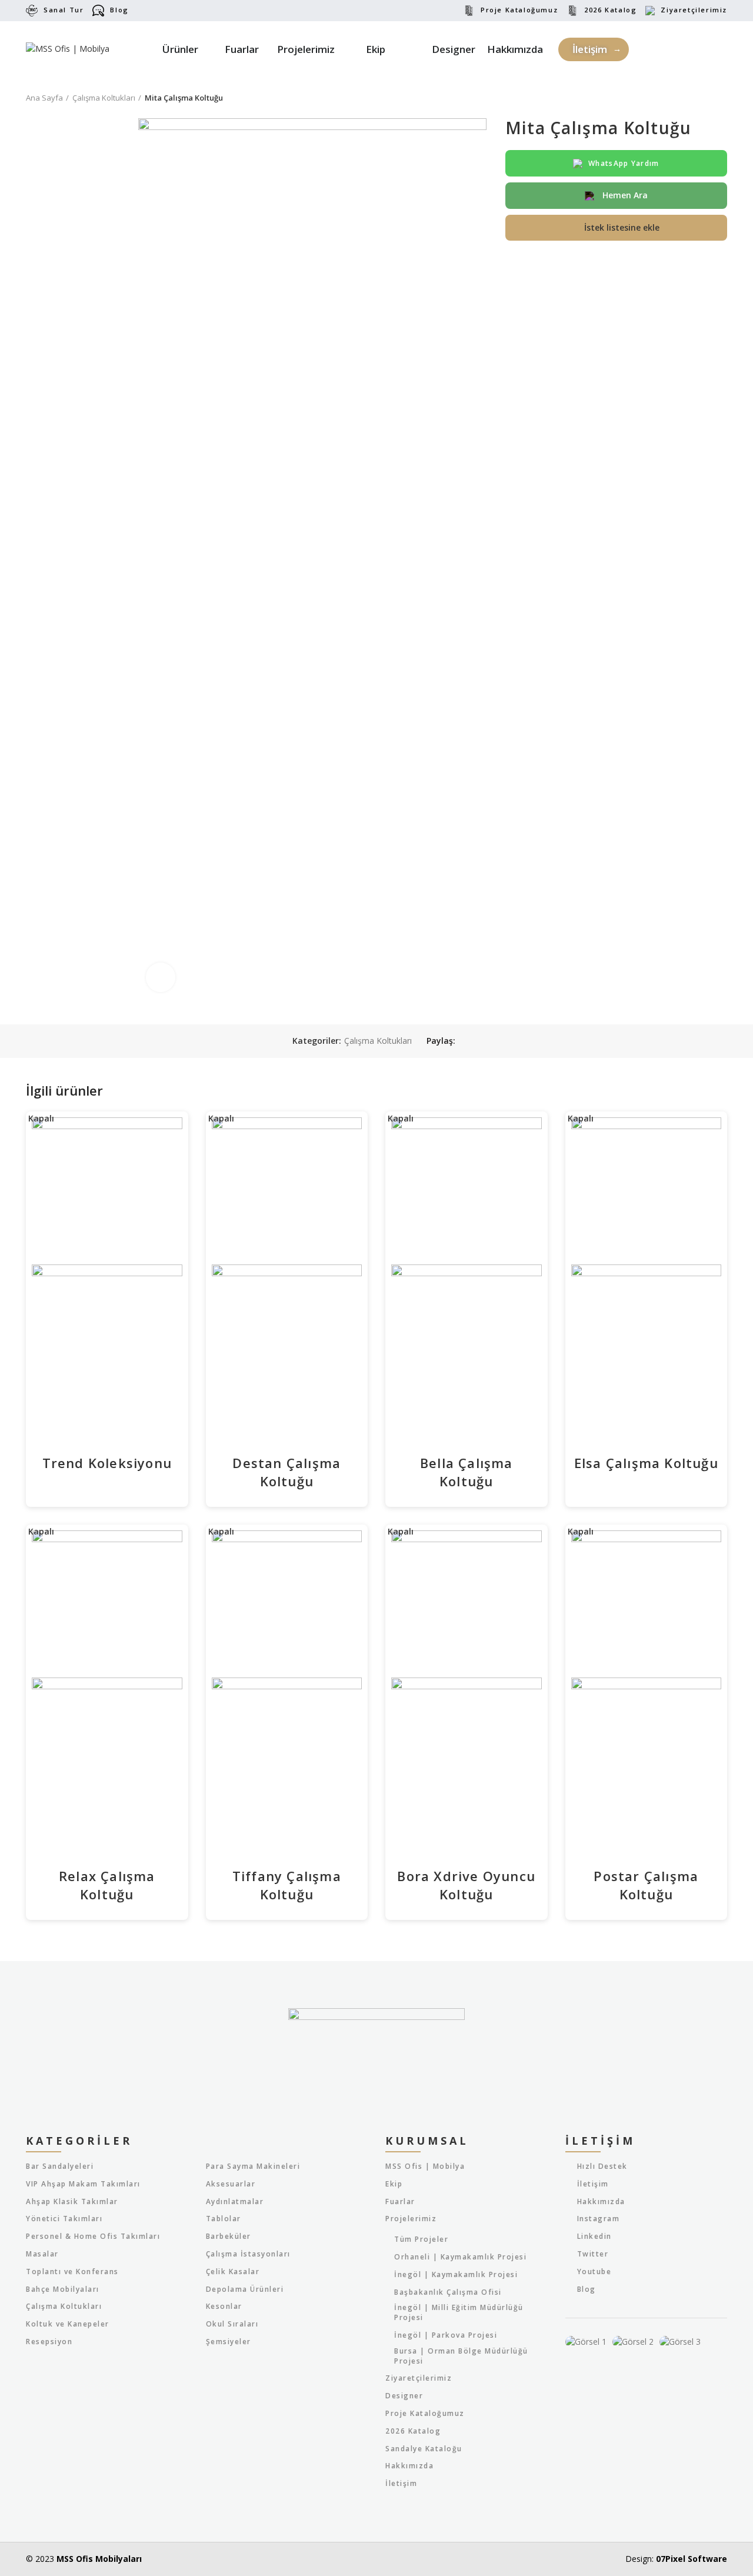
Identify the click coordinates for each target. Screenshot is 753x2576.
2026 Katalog (610, 10)
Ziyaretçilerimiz (694, 10)
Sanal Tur (64, 10)
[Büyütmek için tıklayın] (161, 977)
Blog (119, 10)
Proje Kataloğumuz (519, 10)
